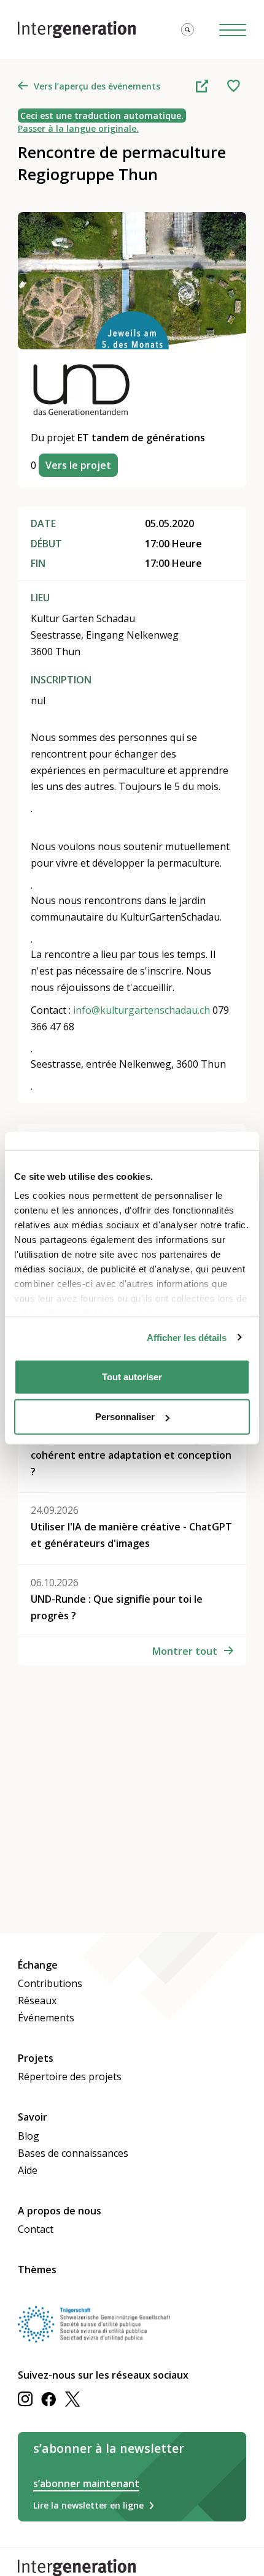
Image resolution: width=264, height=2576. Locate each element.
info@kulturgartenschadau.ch (142, 1010)
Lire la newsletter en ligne (88, 2505)
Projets (36, 2058)
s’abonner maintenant (86, 2483)
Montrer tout (185, 1651)
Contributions (50, 1983)
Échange (38, 1965)
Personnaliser (125, 1417)
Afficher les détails (187, 1338)
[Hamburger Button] (233, 30)
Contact (36, 2229)
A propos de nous (60, 2211)
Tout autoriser (132, 1376)
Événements (46, 2018)
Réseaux (37, 2000)
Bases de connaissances (73, 2153)
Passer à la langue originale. (78, 128)
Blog (29, 2136)
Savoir (33, 2117)
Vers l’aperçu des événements (97, 86)
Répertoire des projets (70, 2076)
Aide (28, 2170)
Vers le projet (78, 465)
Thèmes (37, 2270)
